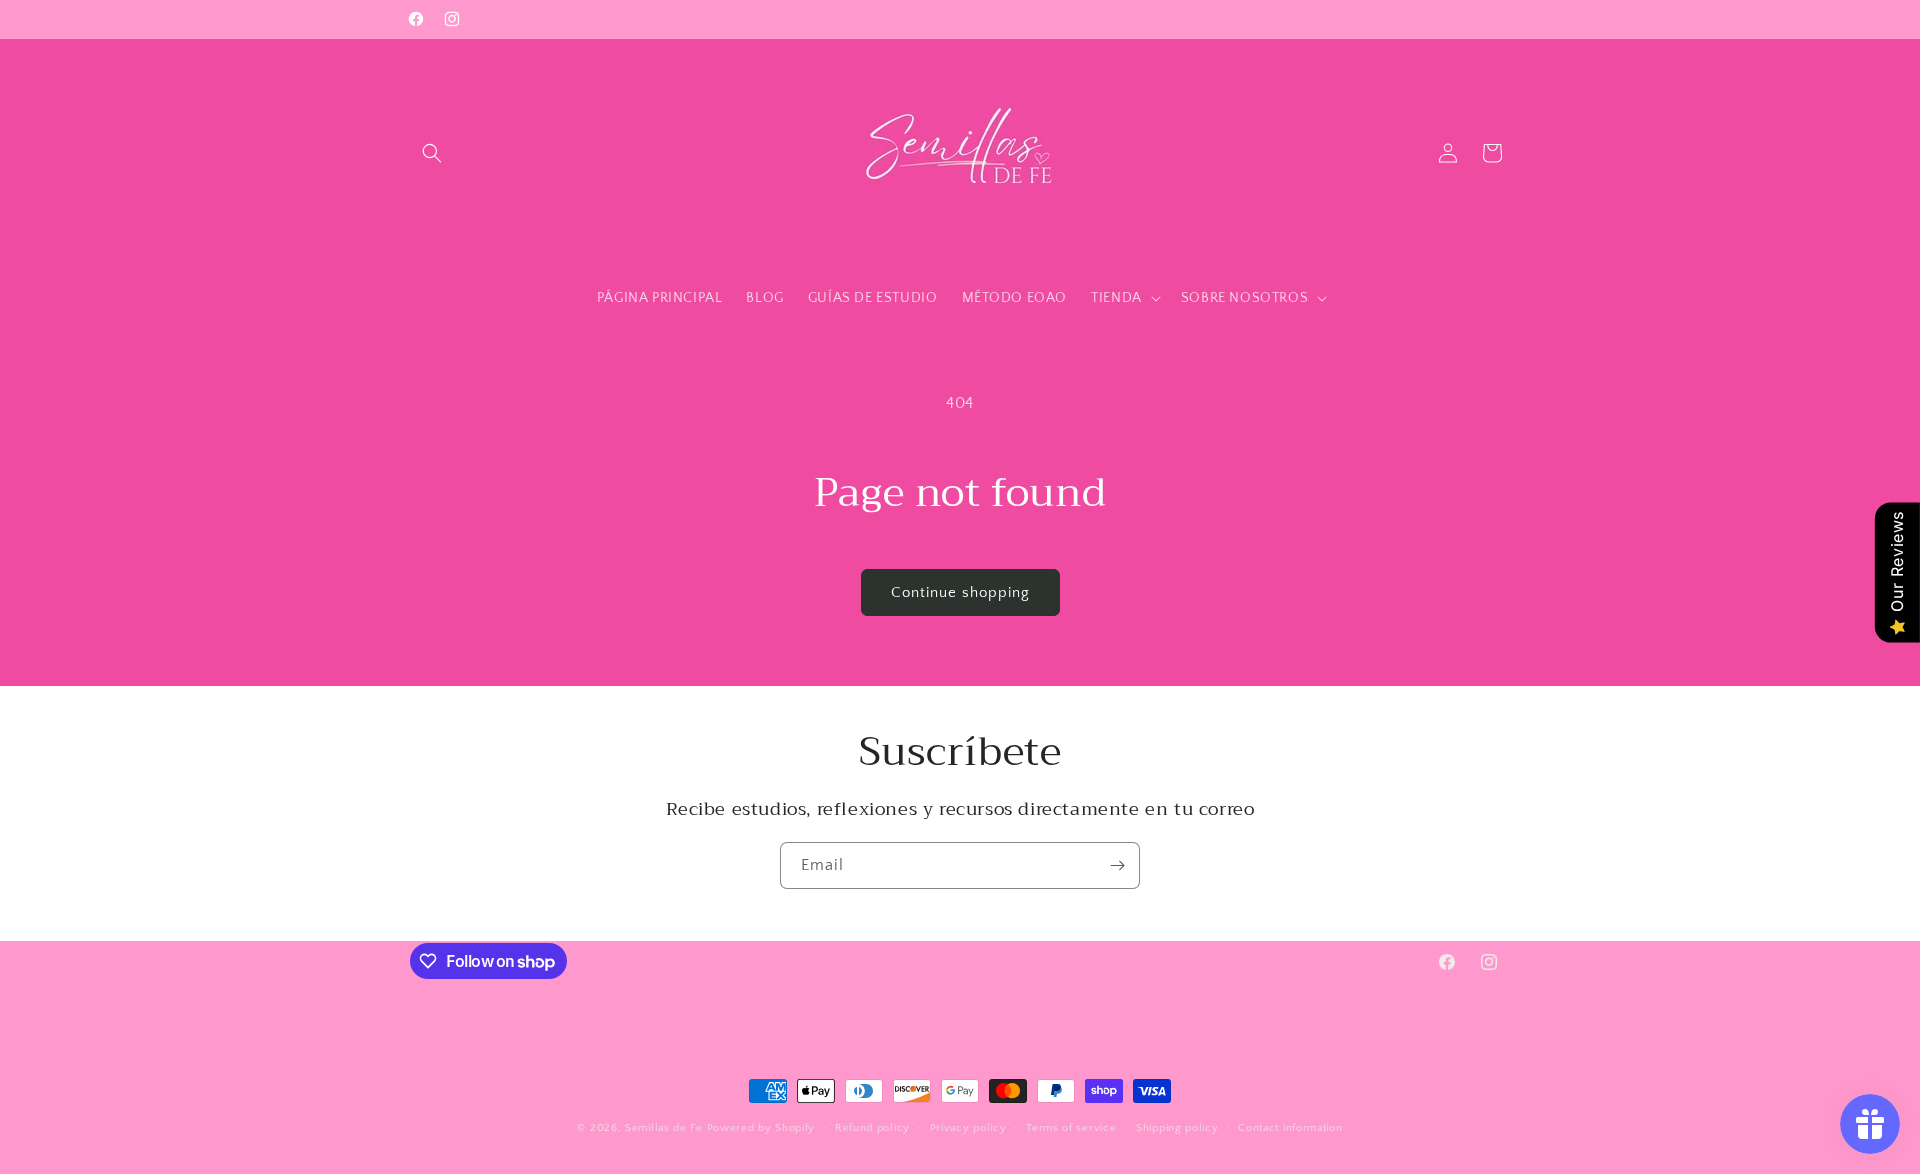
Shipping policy (1177, 1128)
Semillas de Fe (664, 1128)
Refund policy (872, 1128)
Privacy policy (968, 1128)
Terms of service (1071, 1128)
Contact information (1290, 1128)
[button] (432, 153)
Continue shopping (960, 592)
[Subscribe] (1117, 865)
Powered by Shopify (761, 1128)
